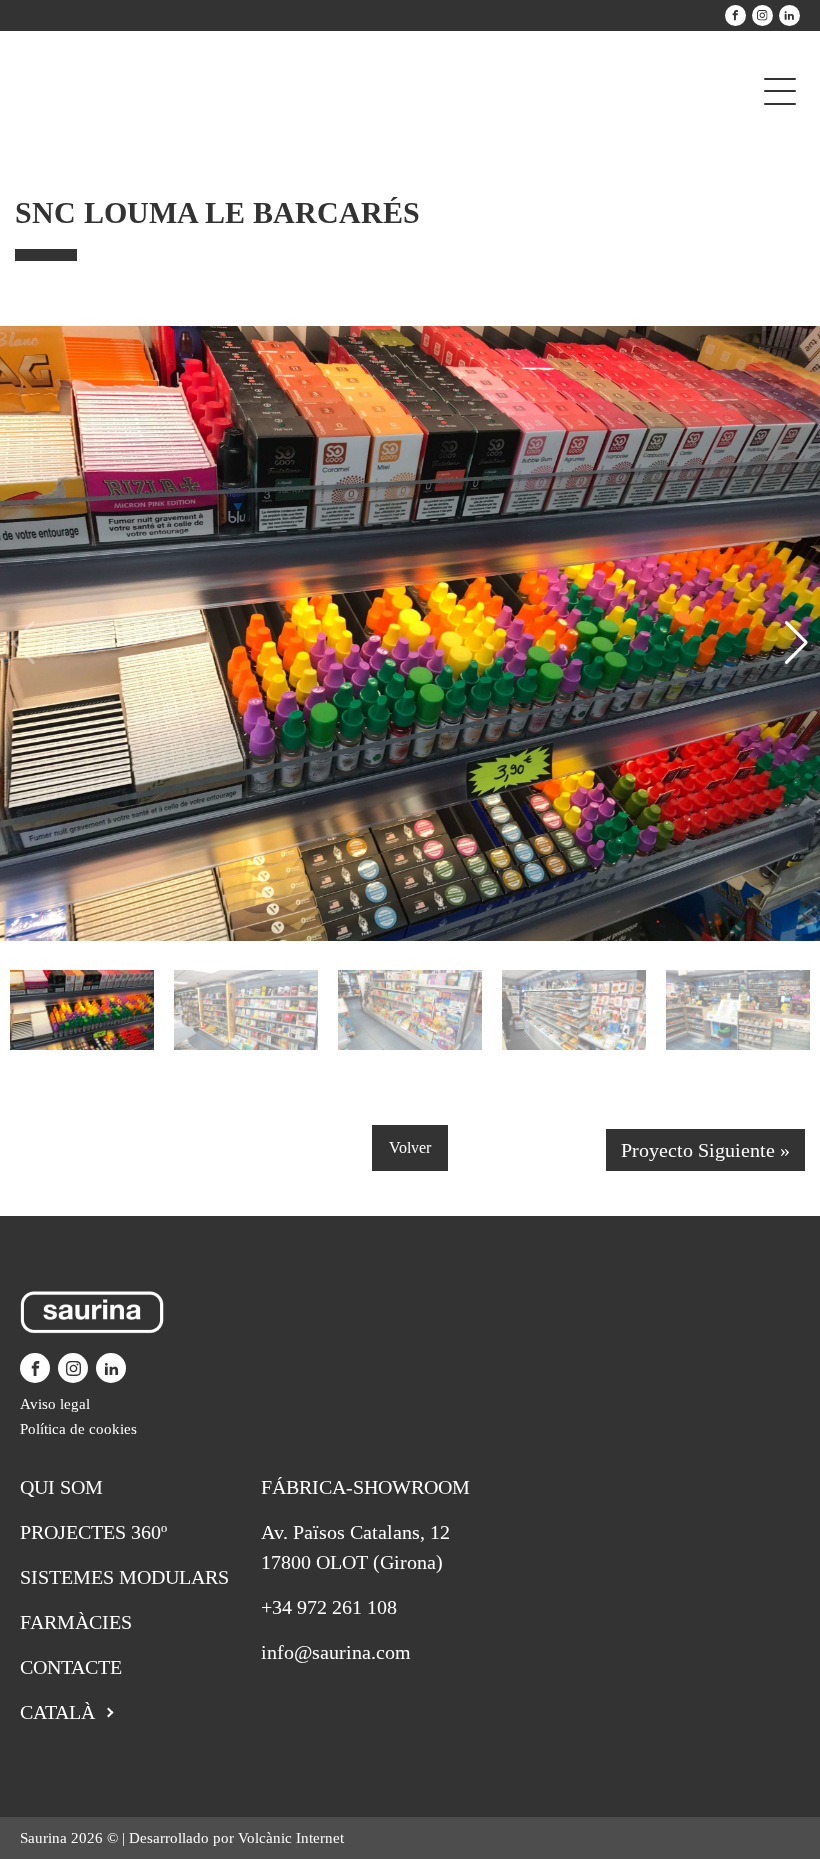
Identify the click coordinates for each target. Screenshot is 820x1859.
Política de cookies (78, 1429)
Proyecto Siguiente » (705, 1150)
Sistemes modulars (124, 1577)
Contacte (71, 1667)
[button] (796, 643)
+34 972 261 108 (329, 1607)
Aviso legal (55, 1404)
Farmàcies (76, 1622)
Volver (410, 1147)
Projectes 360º (93, 1532)
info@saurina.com (336, 1652)
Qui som (61, 1487)
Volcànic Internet (291, 1838)
